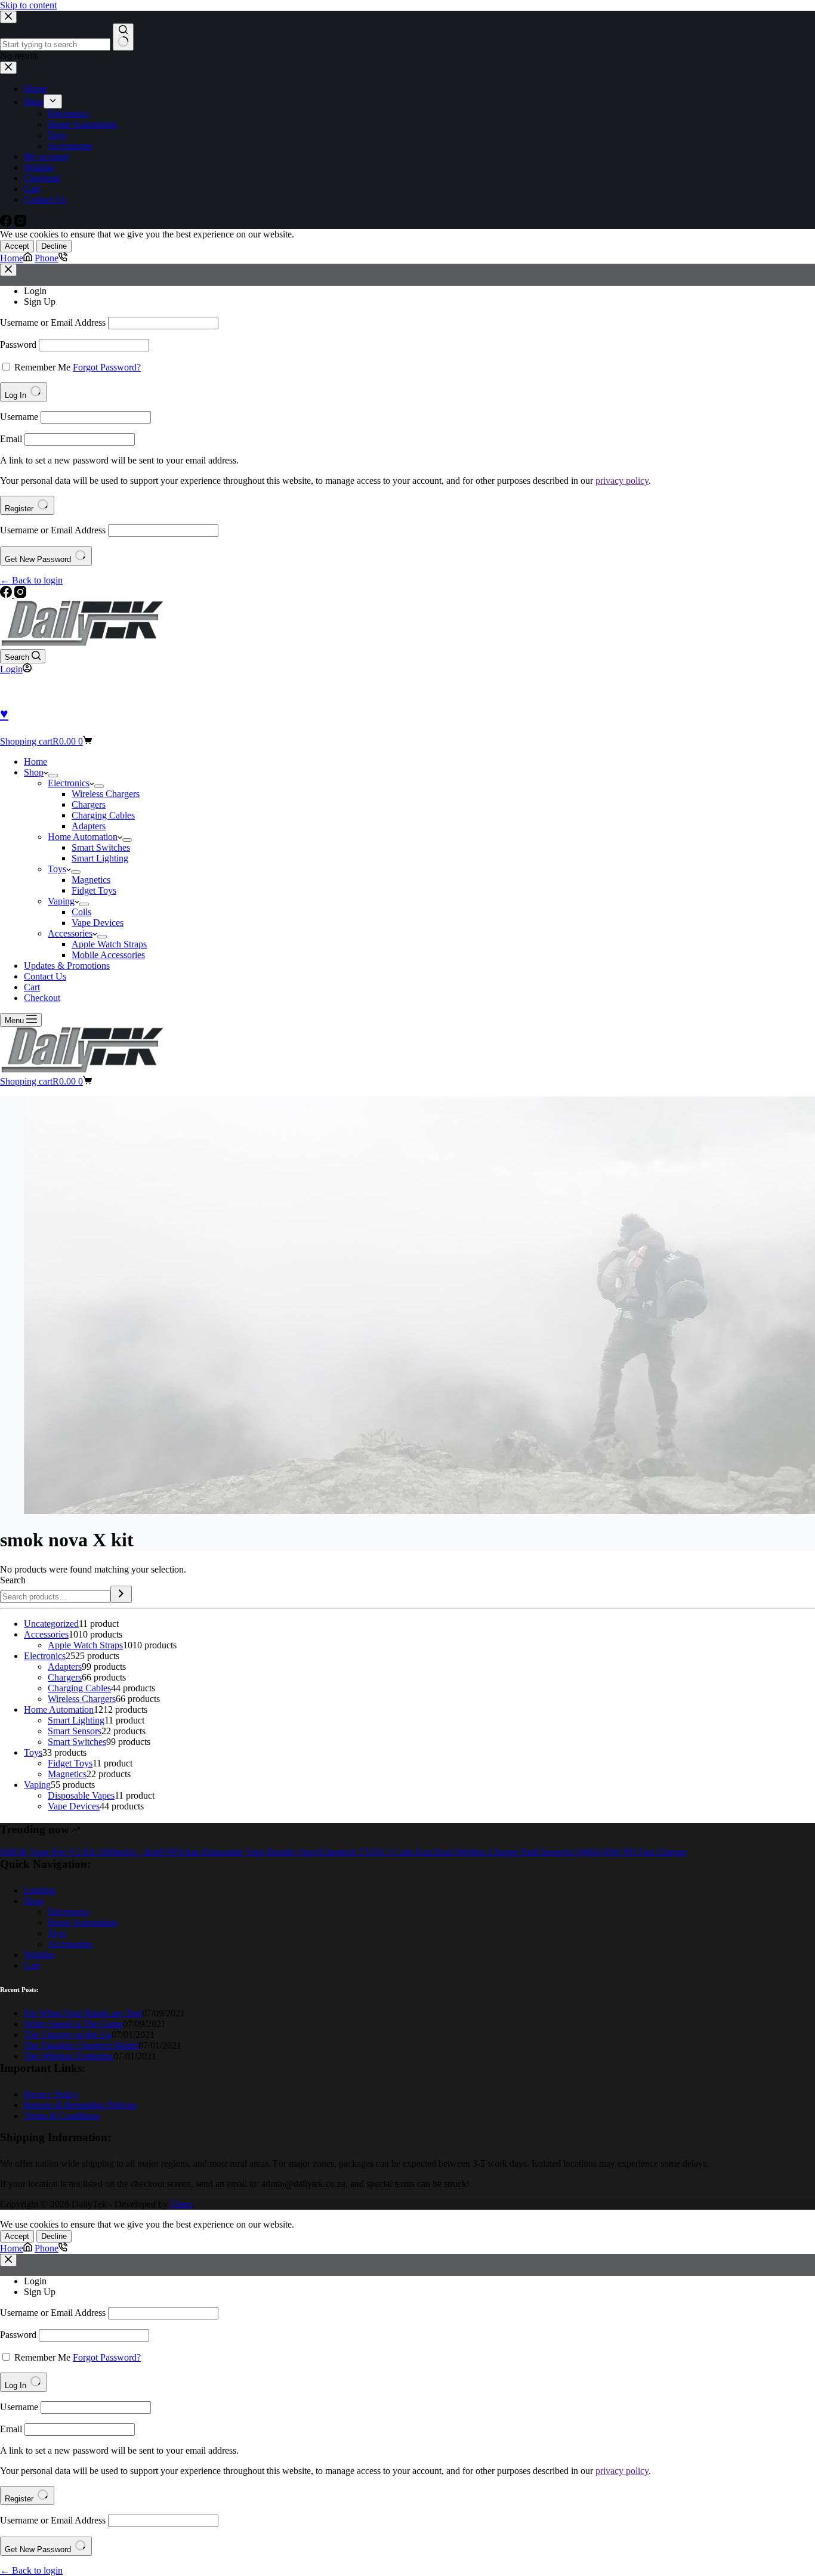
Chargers (89, 804)
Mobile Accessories (108, 955)
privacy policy (622, 481)
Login (35, 291)
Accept (17, 246)
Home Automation (83, 837)
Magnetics (91, 880)
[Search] (121, 1594)
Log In (17, 395)
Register (20, 509)
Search (13, 1580)
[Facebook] (7, 594)
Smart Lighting (100, 858)
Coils (81, 912)
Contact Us (45, 976)
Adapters (89, 826)
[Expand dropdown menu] (53, 776)
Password (18, 345)
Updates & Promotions (67, 966)
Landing (40, 1890)
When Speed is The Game (73, 2024)
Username (19, 417)
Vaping (61, 901)
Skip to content (28, 5)
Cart (32, 987)
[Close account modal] (8, 270)
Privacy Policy (51, 2094)
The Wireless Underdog (69, 2056)
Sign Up (40, 302)
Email (11, 439)
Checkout (42, 998)
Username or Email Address (53, 322)
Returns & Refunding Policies (80, 2105)
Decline (54, 246)
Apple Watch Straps (109, 944)
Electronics (69, 783)
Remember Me (42, 367)
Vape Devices (98, 923)
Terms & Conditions (62, 2116)
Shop (34, 772)
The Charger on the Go (68, 2035)
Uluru (181, 2204)
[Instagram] (20, 594)
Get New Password (39, 559)
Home (35, 762)
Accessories (70, 933)
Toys (57, 869)
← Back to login (31, 580)
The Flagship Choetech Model (81, 2045)
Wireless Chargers (106, 794)
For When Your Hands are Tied (83, 2013)
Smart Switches (101, 847)
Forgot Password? (107, 367)
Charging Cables (103, 815)
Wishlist (39, 1955)
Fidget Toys (94, 890)
